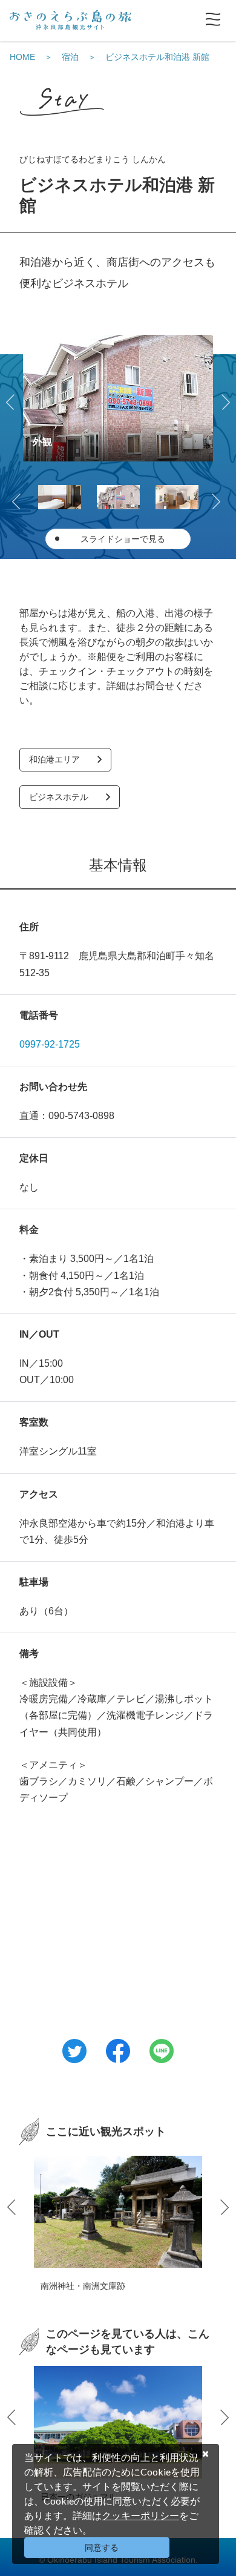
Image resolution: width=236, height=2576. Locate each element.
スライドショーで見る (123, 539)
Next (224, 400)
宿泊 (70, 57)
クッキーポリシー (140, 2515)
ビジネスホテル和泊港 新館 (157, 57)
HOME (22, 57)
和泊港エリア (54, 759)
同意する (102, 2548)
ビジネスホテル (59, 797)
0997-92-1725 (50, 1044)
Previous (12, 400)
